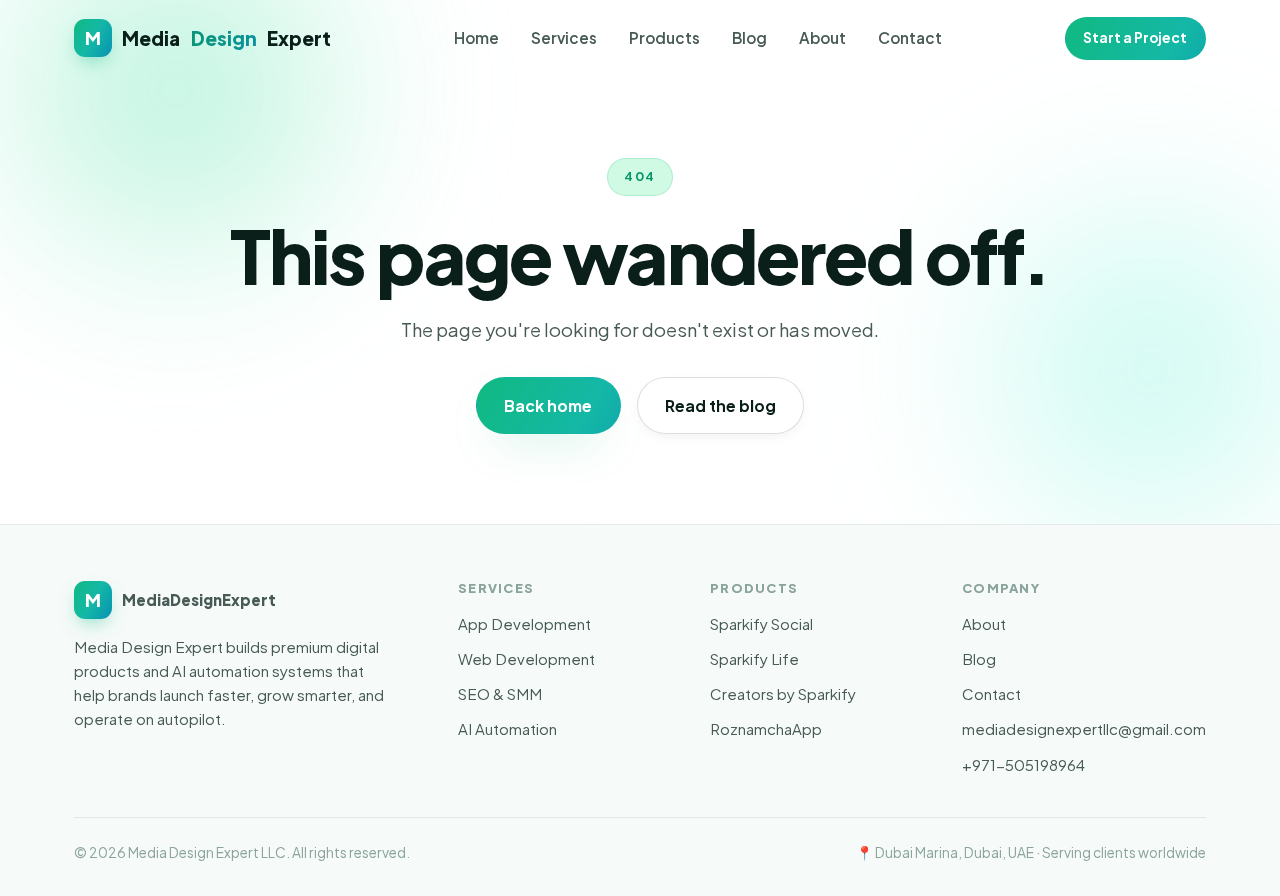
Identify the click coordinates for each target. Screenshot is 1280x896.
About (822, 37)
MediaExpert (208, 38)
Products (664, 37)
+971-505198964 (1023, 764)
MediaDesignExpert (180, 600)
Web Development (526, 658)
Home (476, 37)
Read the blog (720, 405)
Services (564, 37)
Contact (910, 37)
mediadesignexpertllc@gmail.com (1084, 728)
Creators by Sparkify (783, 693)
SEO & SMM (500, 693)
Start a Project (1135, 37)
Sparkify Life (754, 658)
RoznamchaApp (766, 728)
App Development (524, 623)
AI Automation (507, 728)
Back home (548, 405)
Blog (749, 37)
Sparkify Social (761, 623)
